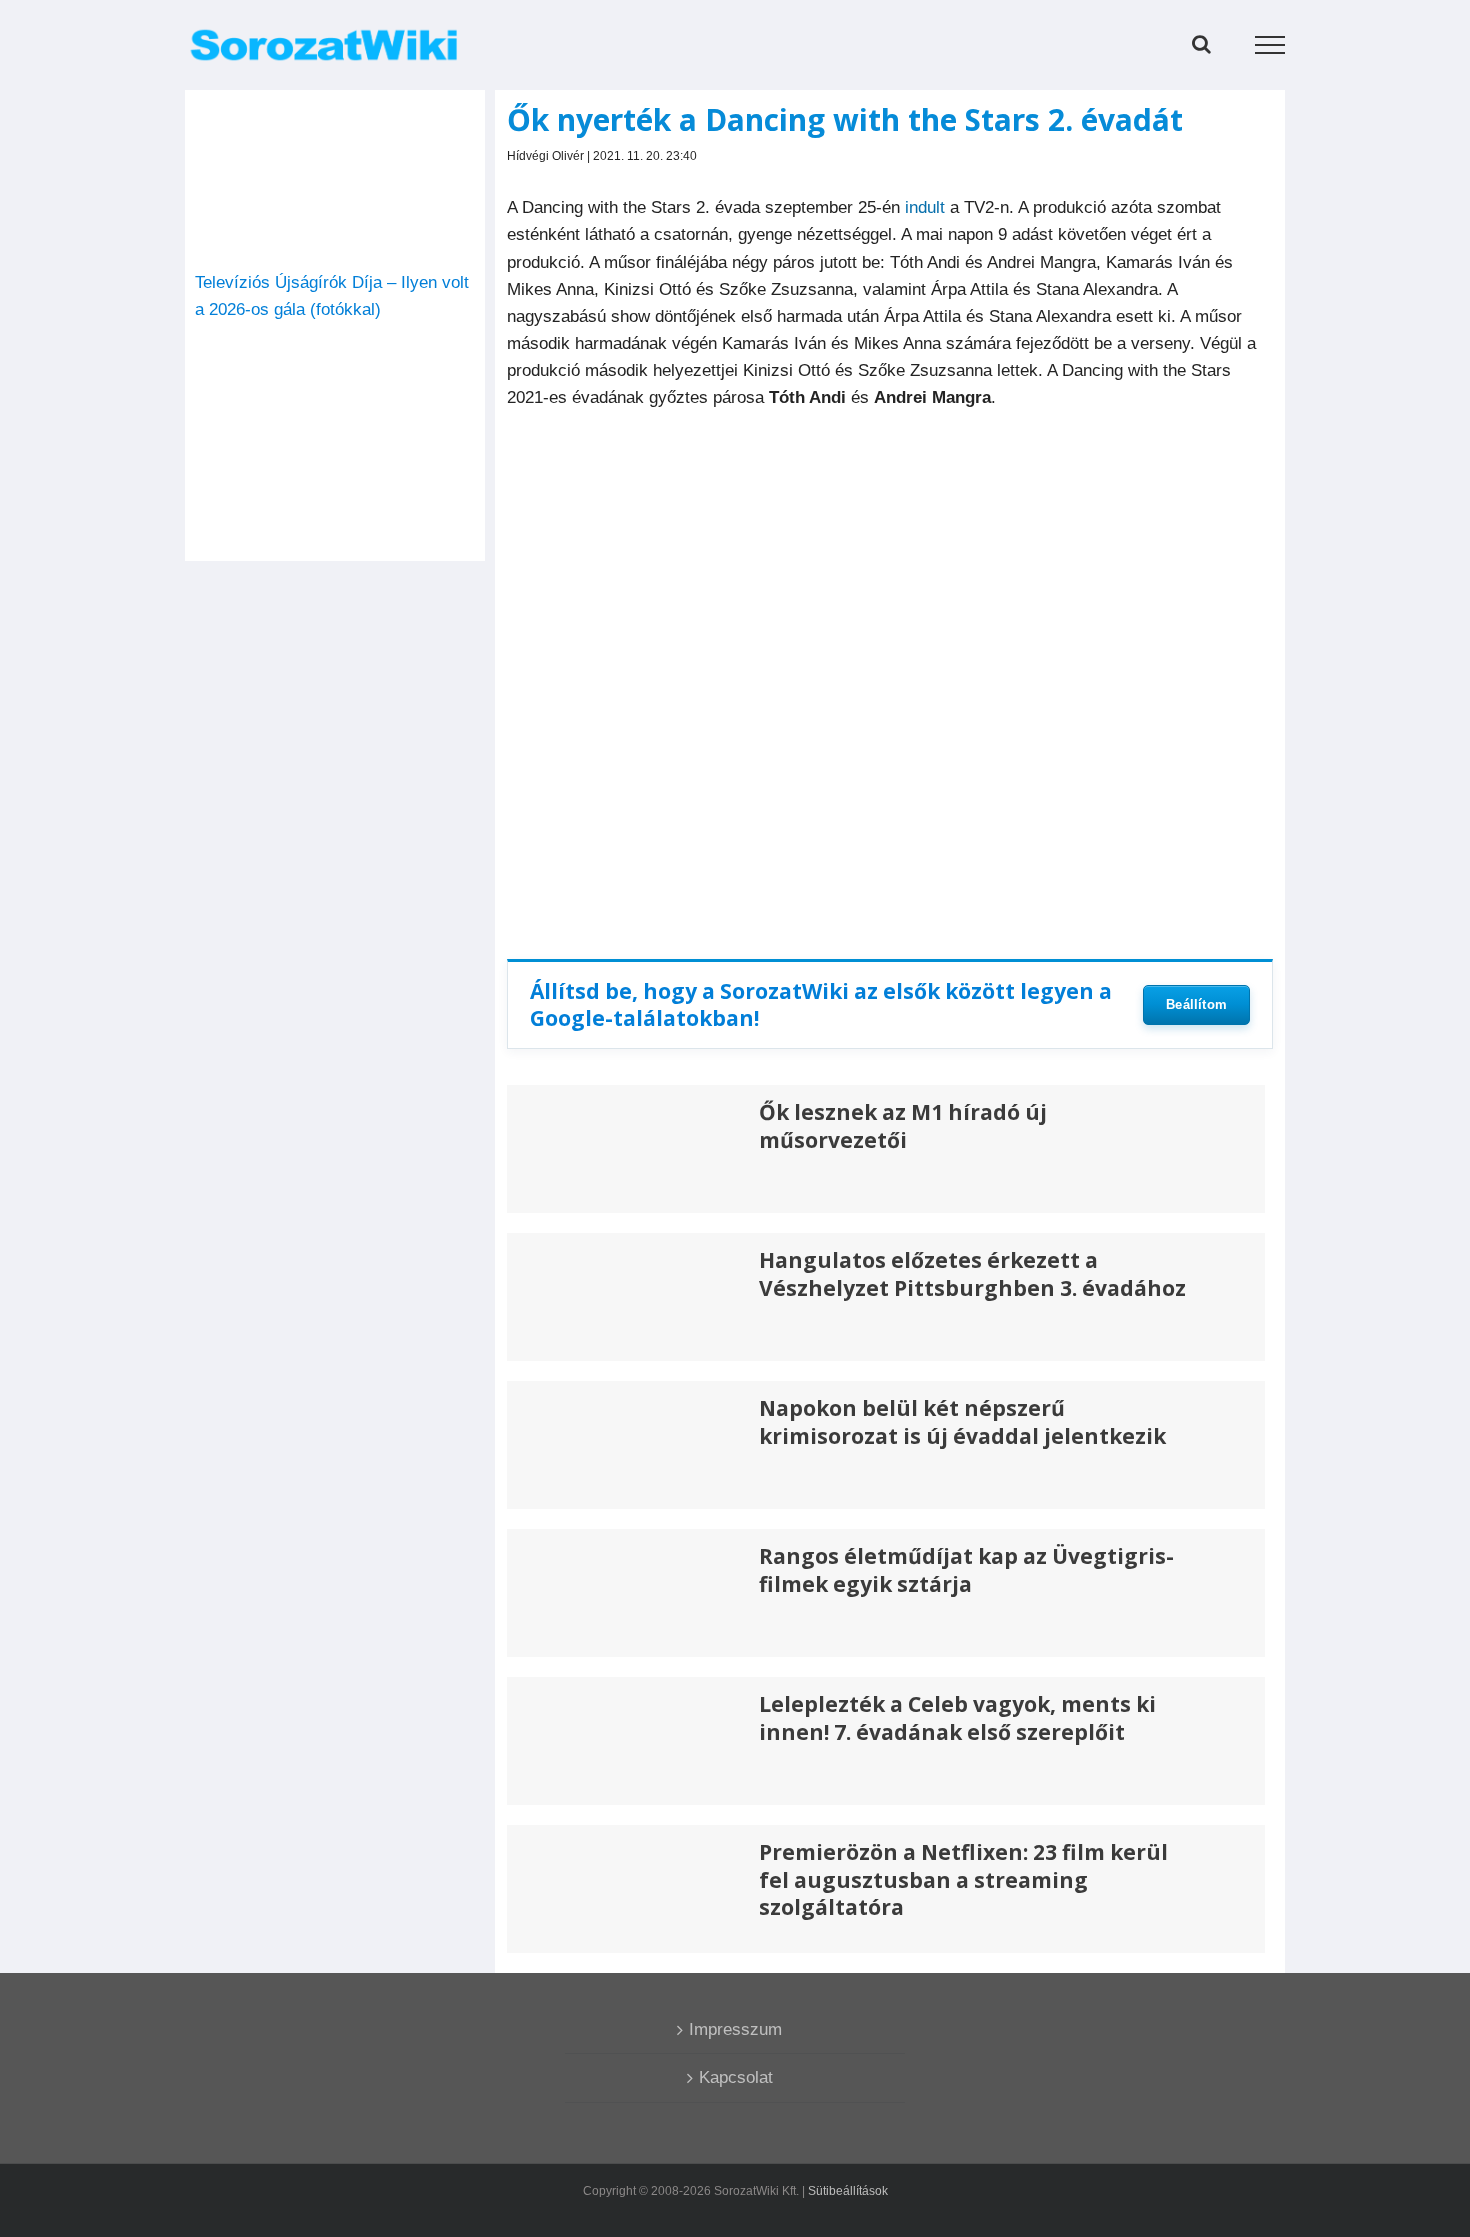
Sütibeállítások (848, 2191)
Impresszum (735, 2029)
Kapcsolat (736, 2077)
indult (925, 207)
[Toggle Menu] (1270, 45)
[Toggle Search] (1201, 44)
